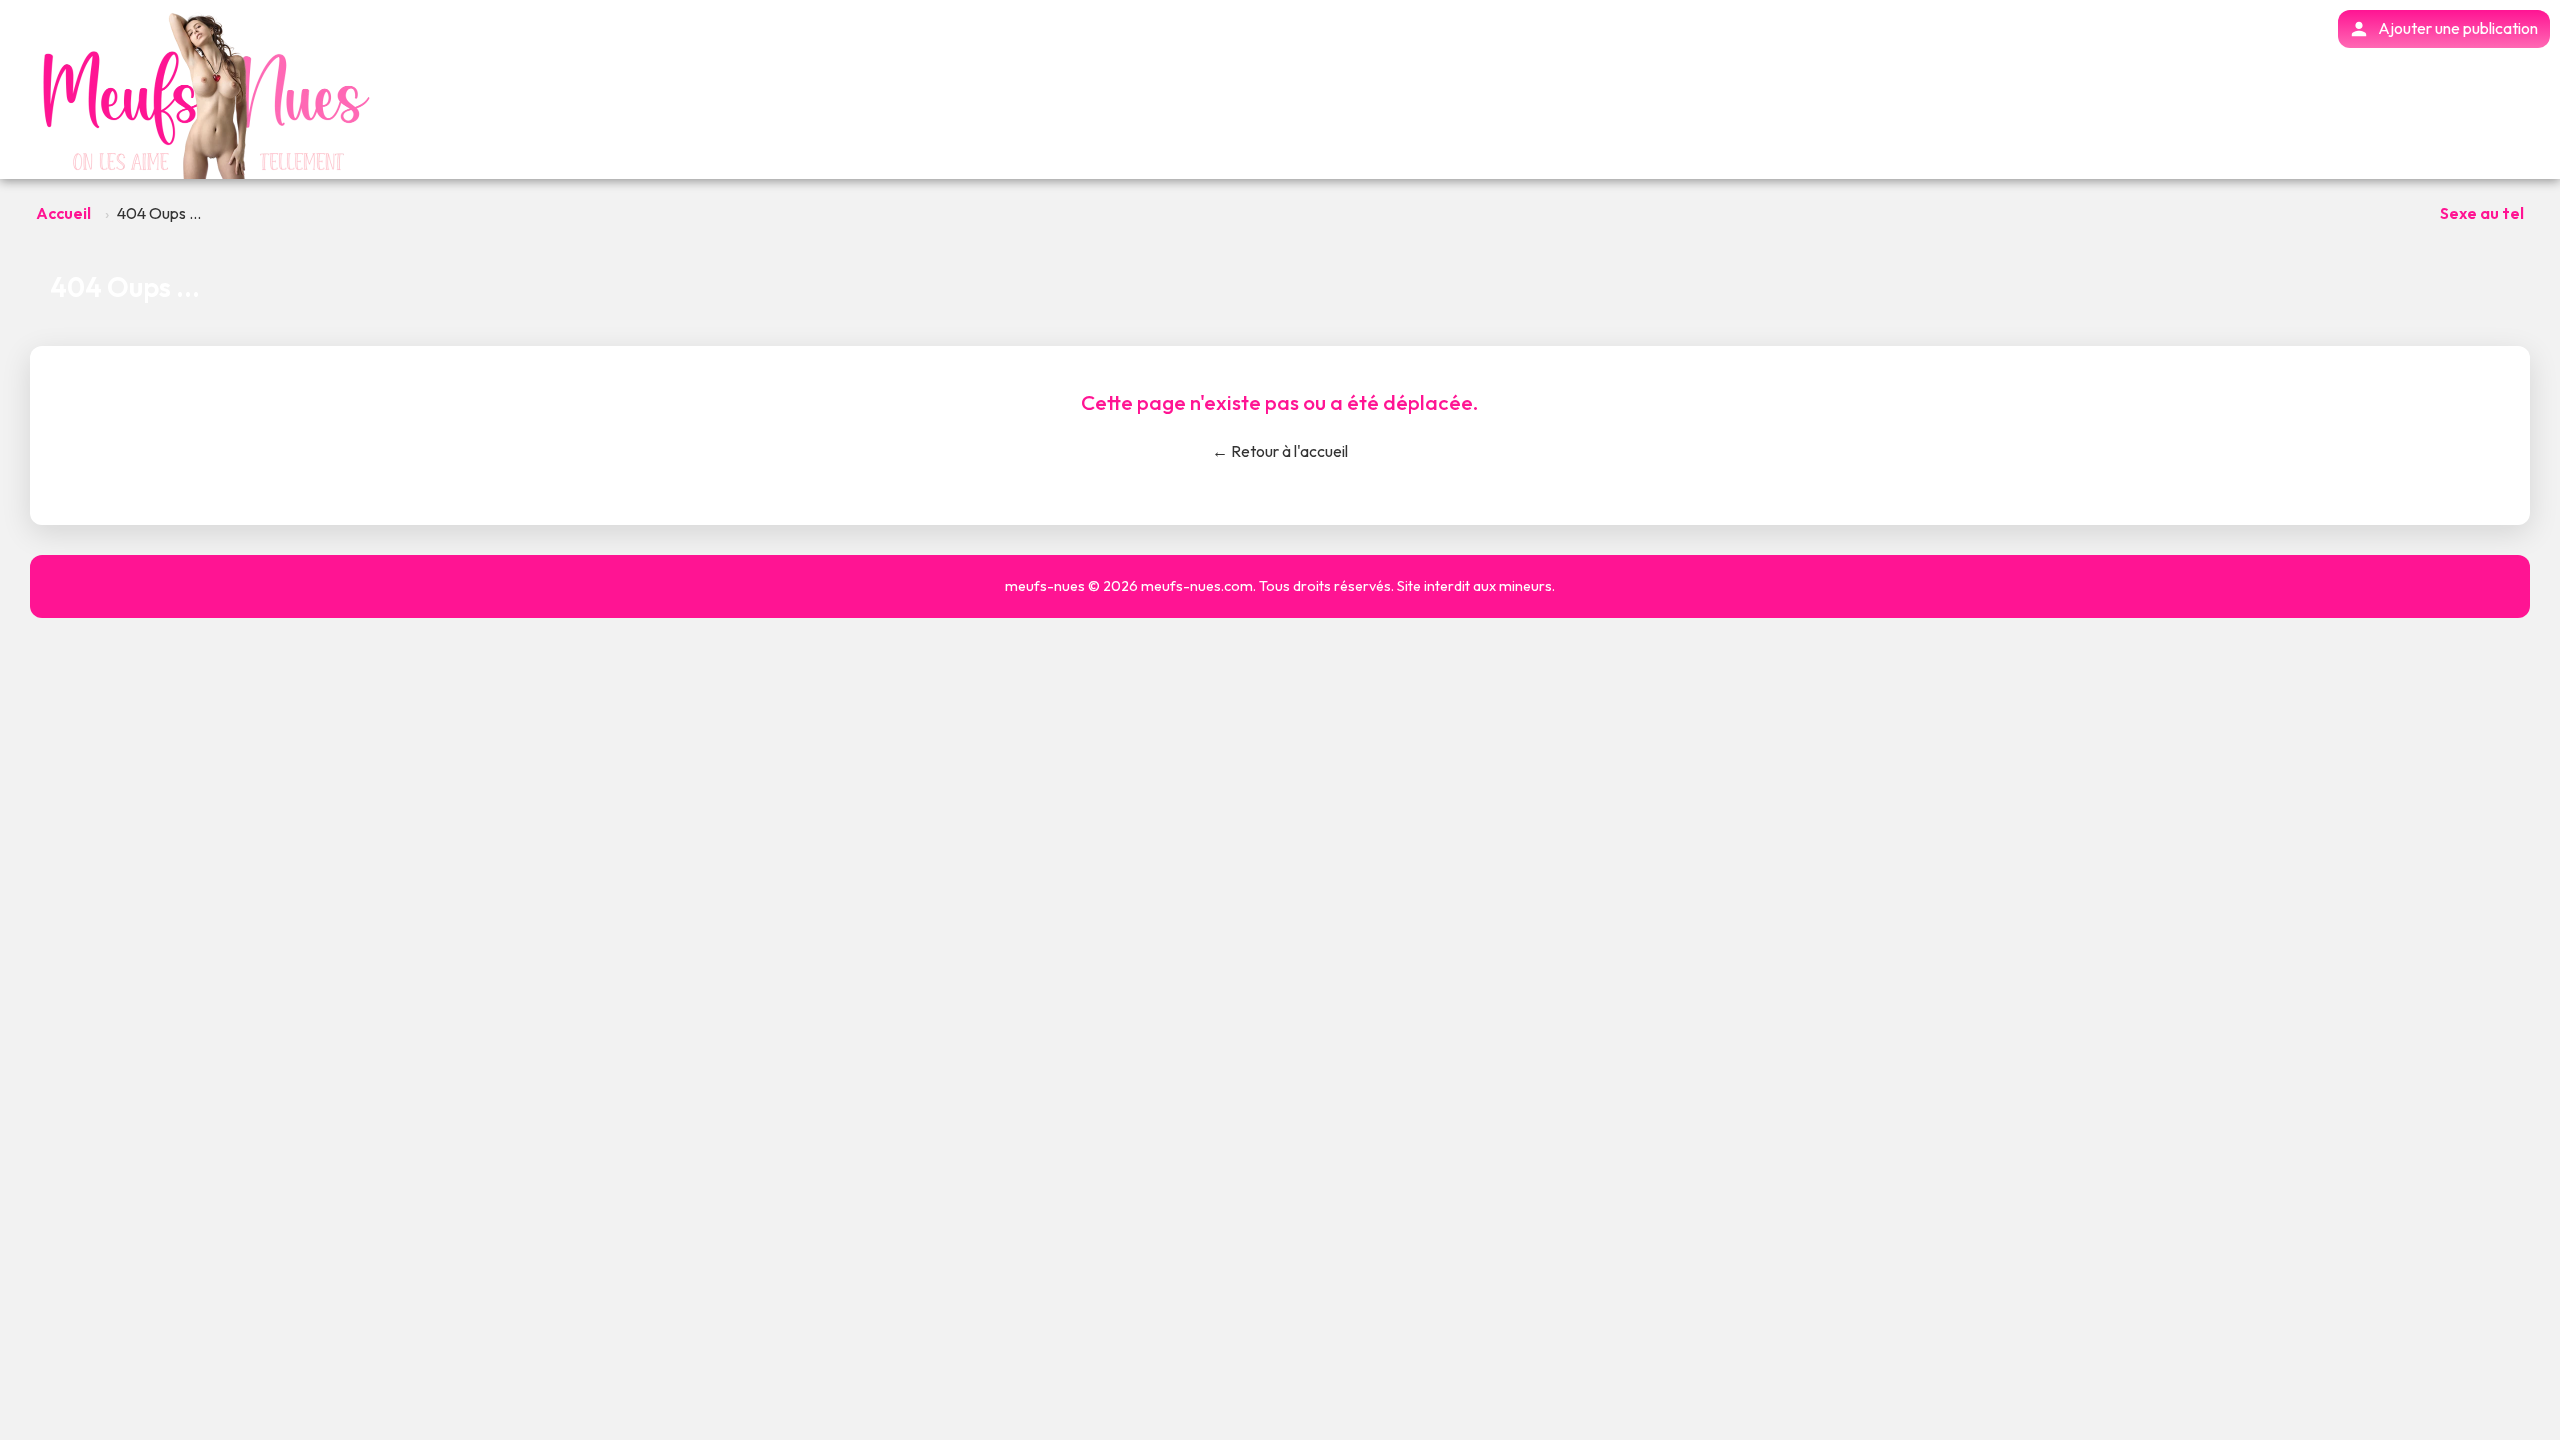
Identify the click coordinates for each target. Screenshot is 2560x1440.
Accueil (63, 213)
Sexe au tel (2482, 213)
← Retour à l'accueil (1280, 451)
